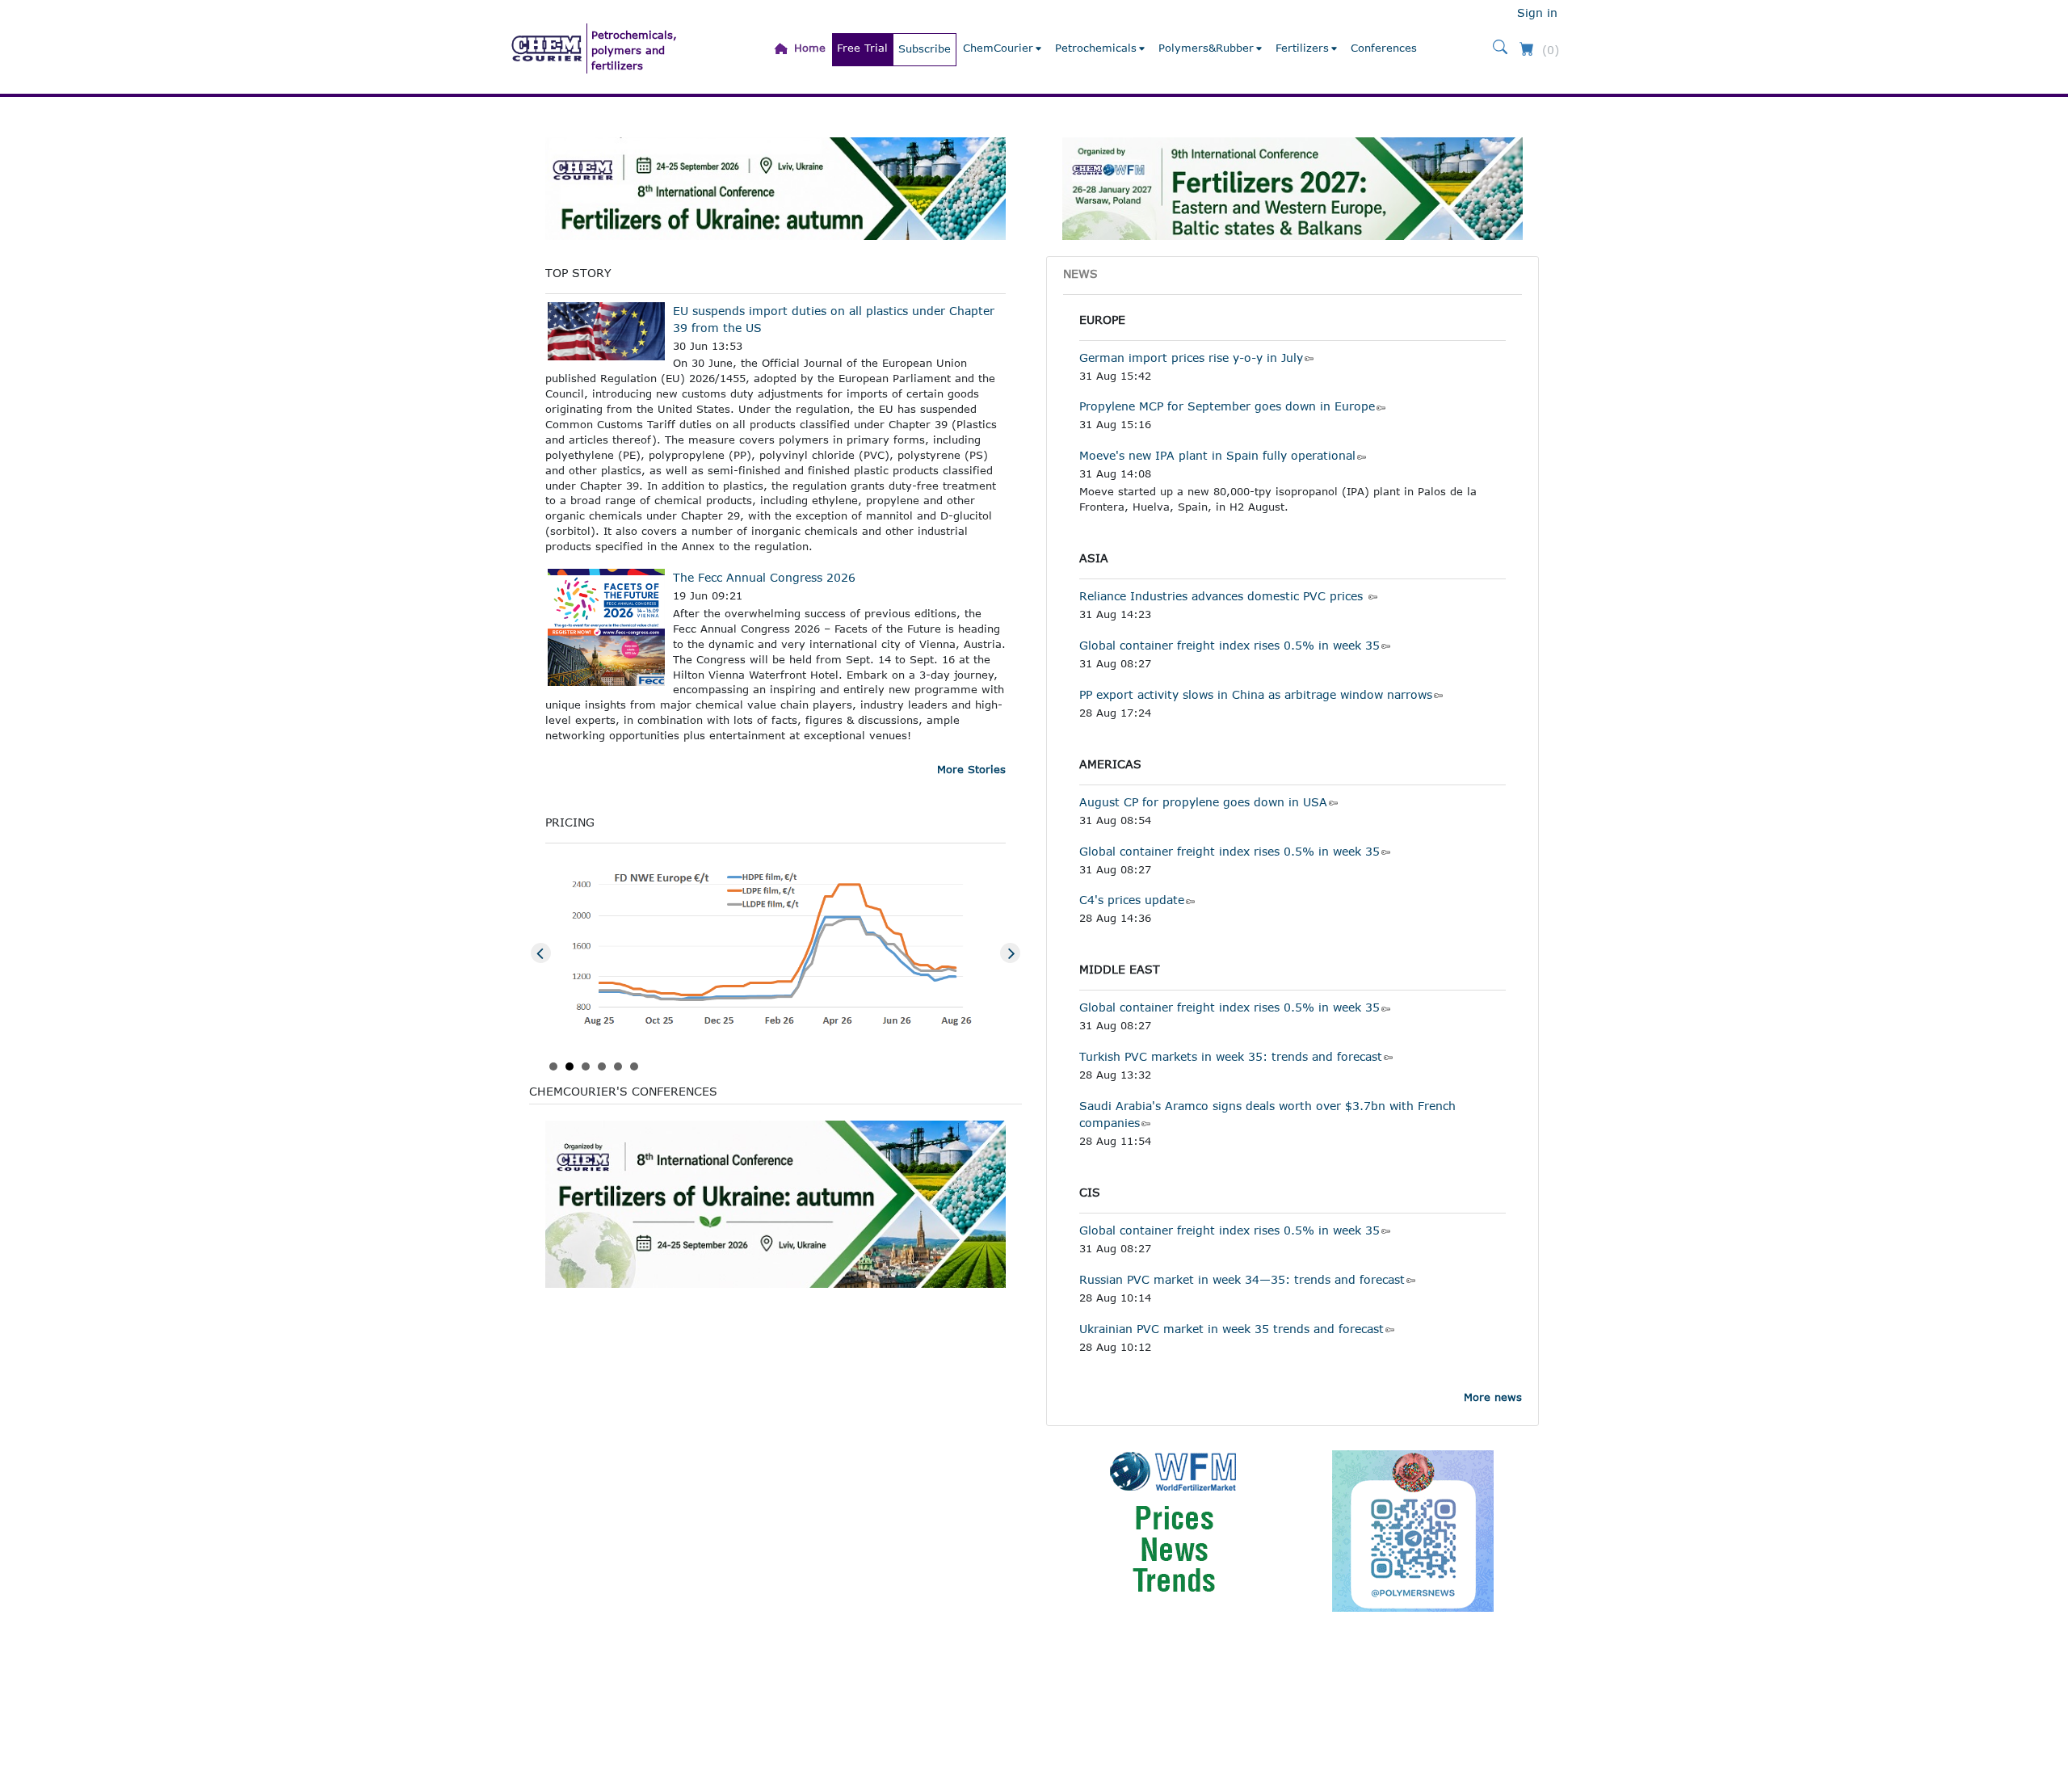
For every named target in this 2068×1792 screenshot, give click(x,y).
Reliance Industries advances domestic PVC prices (1223, 596)
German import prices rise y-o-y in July (1191, 358)
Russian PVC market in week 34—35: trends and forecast (1242, 1279)
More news (1493, 1397)
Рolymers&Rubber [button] (1206, 48)
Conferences (1384, 48)
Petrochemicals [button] (1096, 48)
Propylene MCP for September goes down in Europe (1227, 406)
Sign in (1537, 13)
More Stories (971, 769)
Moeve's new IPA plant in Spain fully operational (1217, 455)
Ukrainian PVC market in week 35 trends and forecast (1232, 1329)
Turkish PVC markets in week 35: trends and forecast (1231, 1056)
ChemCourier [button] (998, 48)
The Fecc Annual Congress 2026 (764, 577)
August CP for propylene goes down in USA (1203, 802)
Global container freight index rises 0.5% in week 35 (1229, 645)
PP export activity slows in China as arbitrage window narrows (1256, 694)
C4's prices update (1132, 900)
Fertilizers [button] (1302, 48)
